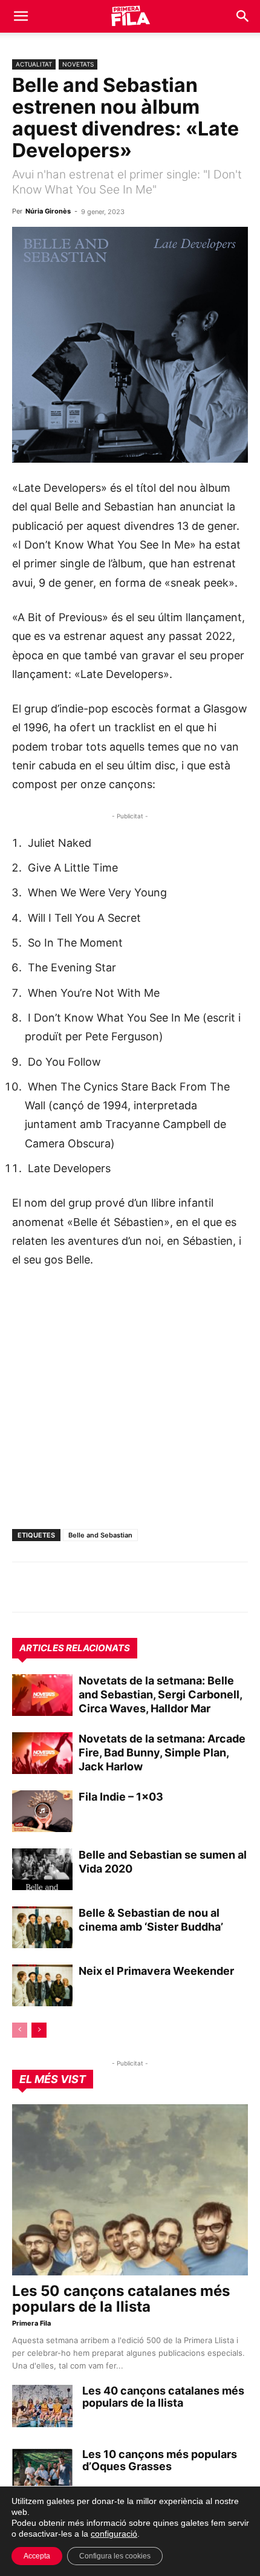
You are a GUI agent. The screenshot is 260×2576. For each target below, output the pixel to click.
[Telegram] (52, 1587)
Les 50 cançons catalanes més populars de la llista (121, 2299)
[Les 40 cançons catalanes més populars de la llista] (42, 2406)
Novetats (78, 64)
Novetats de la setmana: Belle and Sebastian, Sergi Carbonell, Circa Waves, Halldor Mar (160, 1694)
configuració (114, 2534)
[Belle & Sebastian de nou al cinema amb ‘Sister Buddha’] (42, 1927)
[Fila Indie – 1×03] (42, 1811)
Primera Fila (31, 2323)
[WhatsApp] (24, 1587)
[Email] (135, 1587)
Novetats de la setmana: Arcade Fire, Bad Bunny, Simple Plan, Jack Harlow (162, 1753)
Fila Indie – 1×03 (121, 1797)
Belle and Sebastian (100, 1535)
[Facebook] (108, 1587)
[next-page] (39, 2030)
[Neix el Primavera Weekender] (42, 1985)
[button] (21, 16)
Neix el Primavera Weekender (156, 1971)
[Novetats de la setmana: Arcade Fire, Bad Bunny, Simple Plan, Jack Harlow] (42, 1753)
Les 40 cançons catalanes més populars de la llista (163, 2397)
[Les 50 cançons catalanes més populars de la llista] (130, 2190)
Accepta (37, 2556)
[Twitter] (80, 1587)
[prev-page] (20, 2030)
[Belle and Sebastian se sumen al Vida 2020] (42, 1869)
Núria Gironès (48, 211)
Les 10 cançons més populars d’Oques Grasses (160, 2460)
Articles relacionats (75, 1648)
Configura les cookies (115, 2556)
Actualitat (34, 64)
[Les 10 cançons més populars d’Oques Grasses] (42, 2470)
